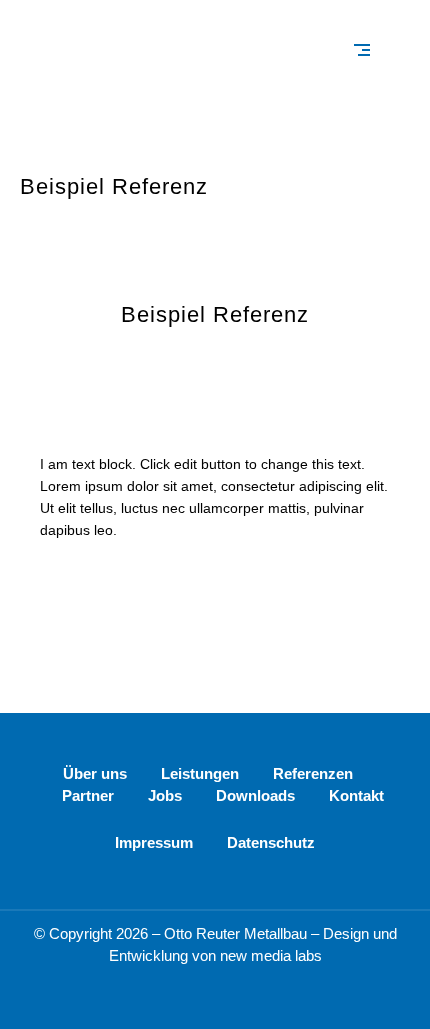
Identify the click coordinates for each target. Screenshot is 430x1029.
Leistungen (200, 773)
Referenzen (313, 773)
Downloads (255, 795)
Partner (88, 795)
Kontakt (356, 795)
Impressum (154, 842)
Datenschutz (271, 842)
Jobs (165, 795)
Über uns (95, 773)
